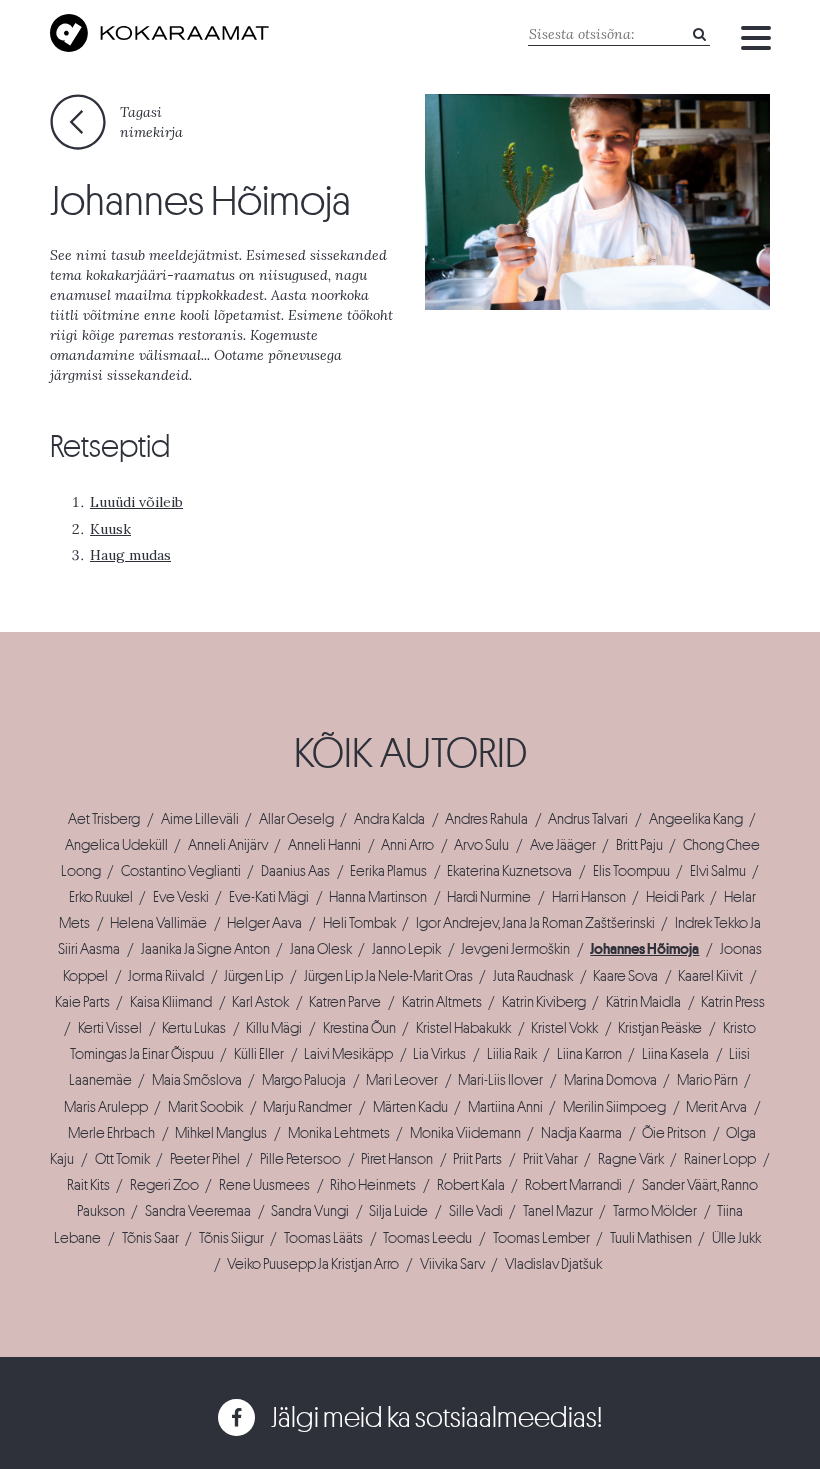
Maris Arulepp (106, 1107)
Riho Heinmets (373, 1185)
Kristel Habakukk (463, 1028)
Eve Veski (181, 897)
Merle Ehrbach (111, 1133)
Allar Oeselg (296, 819)
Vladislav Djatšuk (553, 1264)
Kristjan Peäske (660, 1028)
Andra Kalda (389, 819)
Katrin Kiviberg (544, 1002)
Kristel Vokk (564, 1028)
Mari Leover (402, 1080)
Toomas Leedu (427, 1238)
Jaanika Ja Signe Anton (205, 949)
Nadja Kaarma (581, 1133)
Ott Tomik (122, 1159)
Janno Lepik (406, 949)
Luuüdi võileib (136, 502)
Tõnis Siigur (231, 1238)
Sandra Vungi (310, 1211)
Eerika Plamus (388, 871)
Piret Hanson (397, 1159)
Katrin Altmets (442, 1002)
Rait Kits (88, 1185)
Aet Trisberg (104, 819)
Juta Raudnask (533, 976)
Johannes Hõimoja (644, 949)
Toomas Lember (541, 1238)
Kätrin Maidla (643, 1002)
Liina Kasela (675, 1054)
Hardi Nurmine (489, 897)
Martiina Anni (505, 1107)
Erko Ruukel (101, 897)
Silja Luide (398, 1211)
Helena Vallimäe (158, 923)
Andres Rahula (486, 819)
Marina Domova (610, 1080)
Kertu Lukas (194, 1028)
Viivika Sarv (452, 1264)
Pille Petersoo (300, 1159)
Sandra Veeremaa (198, 1211)
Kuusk (110, 529)
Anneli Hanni (324, 845)
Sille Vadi (476, 1211)
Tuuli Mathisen (651, 1238)
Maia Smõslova (197, 1080)
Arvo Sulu (481, 845)
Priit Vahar (550, 1159)
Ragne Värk (631, 1159)
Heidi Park (675, 897)
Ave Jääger (563, 845)
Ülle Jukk (736, 1238)
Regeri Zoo (164, 1185)
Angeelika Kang (696, 819)
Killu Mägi (274, 1028)
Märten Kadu (410, 1107)
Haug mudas (130, 555)
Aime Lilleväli (200, 819)
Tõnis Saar (150, 1238)
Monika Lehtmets (339, 1133)
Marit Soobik (205, 1107)
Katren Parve (345, 1002)
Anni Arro (407, 845)
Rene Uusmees (264, 1185)
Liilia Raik (512, 1054)
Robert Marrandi (573, 1185)
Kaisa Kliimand (171, 1002)
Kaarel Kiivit (710, 976)
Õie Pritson (674, 1133)
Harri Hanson (589, 897)
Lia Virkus (439, 1054)
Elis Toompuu (631, 871)
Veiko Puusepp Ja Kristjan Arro (313, 1264)
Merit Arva (716, 1107)
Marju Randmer (307, 1107)
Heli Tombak (359, 923)
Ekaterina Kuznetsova (509, 871)
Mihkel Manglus (221, 1133)
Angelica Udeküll (116, 845)
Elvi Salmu (718, 871)
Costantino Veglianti (181, 871)
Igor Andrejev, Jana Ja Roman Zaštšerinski (535, 923)
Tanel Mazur (558, 1211)
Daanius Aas (295, 871)
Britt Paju (639, 845)
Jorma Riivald (166, 976)
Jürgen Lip (253, 976)
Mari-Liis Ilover (500, 1080)
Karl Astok (260, 1002)
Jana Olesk (321, 949)
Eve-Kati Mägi (269, 897)
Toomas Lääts (323, 1238)
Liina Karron (589, 1054)
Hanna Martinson (378, 897)
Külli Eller (259, 1054)
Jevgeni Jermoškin (515, 949)
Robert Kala (471, 1185)
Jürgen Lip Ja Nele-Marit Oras (388, 976)
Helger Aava (264, 923)
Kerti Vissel (110, 1028)
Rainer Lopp (720, 1159)
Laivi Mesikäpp (348, 1054)
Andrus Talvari (588, 819)
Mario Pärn (707, 1080)
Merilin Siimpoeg (614, 1107)
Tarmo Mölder (655, 1211)
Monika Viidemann (465, 1133)
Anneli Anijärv (228, 845)
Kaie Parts (82, 1002)
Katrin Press (733, 1002)
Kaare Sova (625, 976)
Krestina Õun (359, 1028)
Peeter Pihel (205, 1159)
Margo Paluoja (304, 1080)
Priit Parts (477, 1159)
